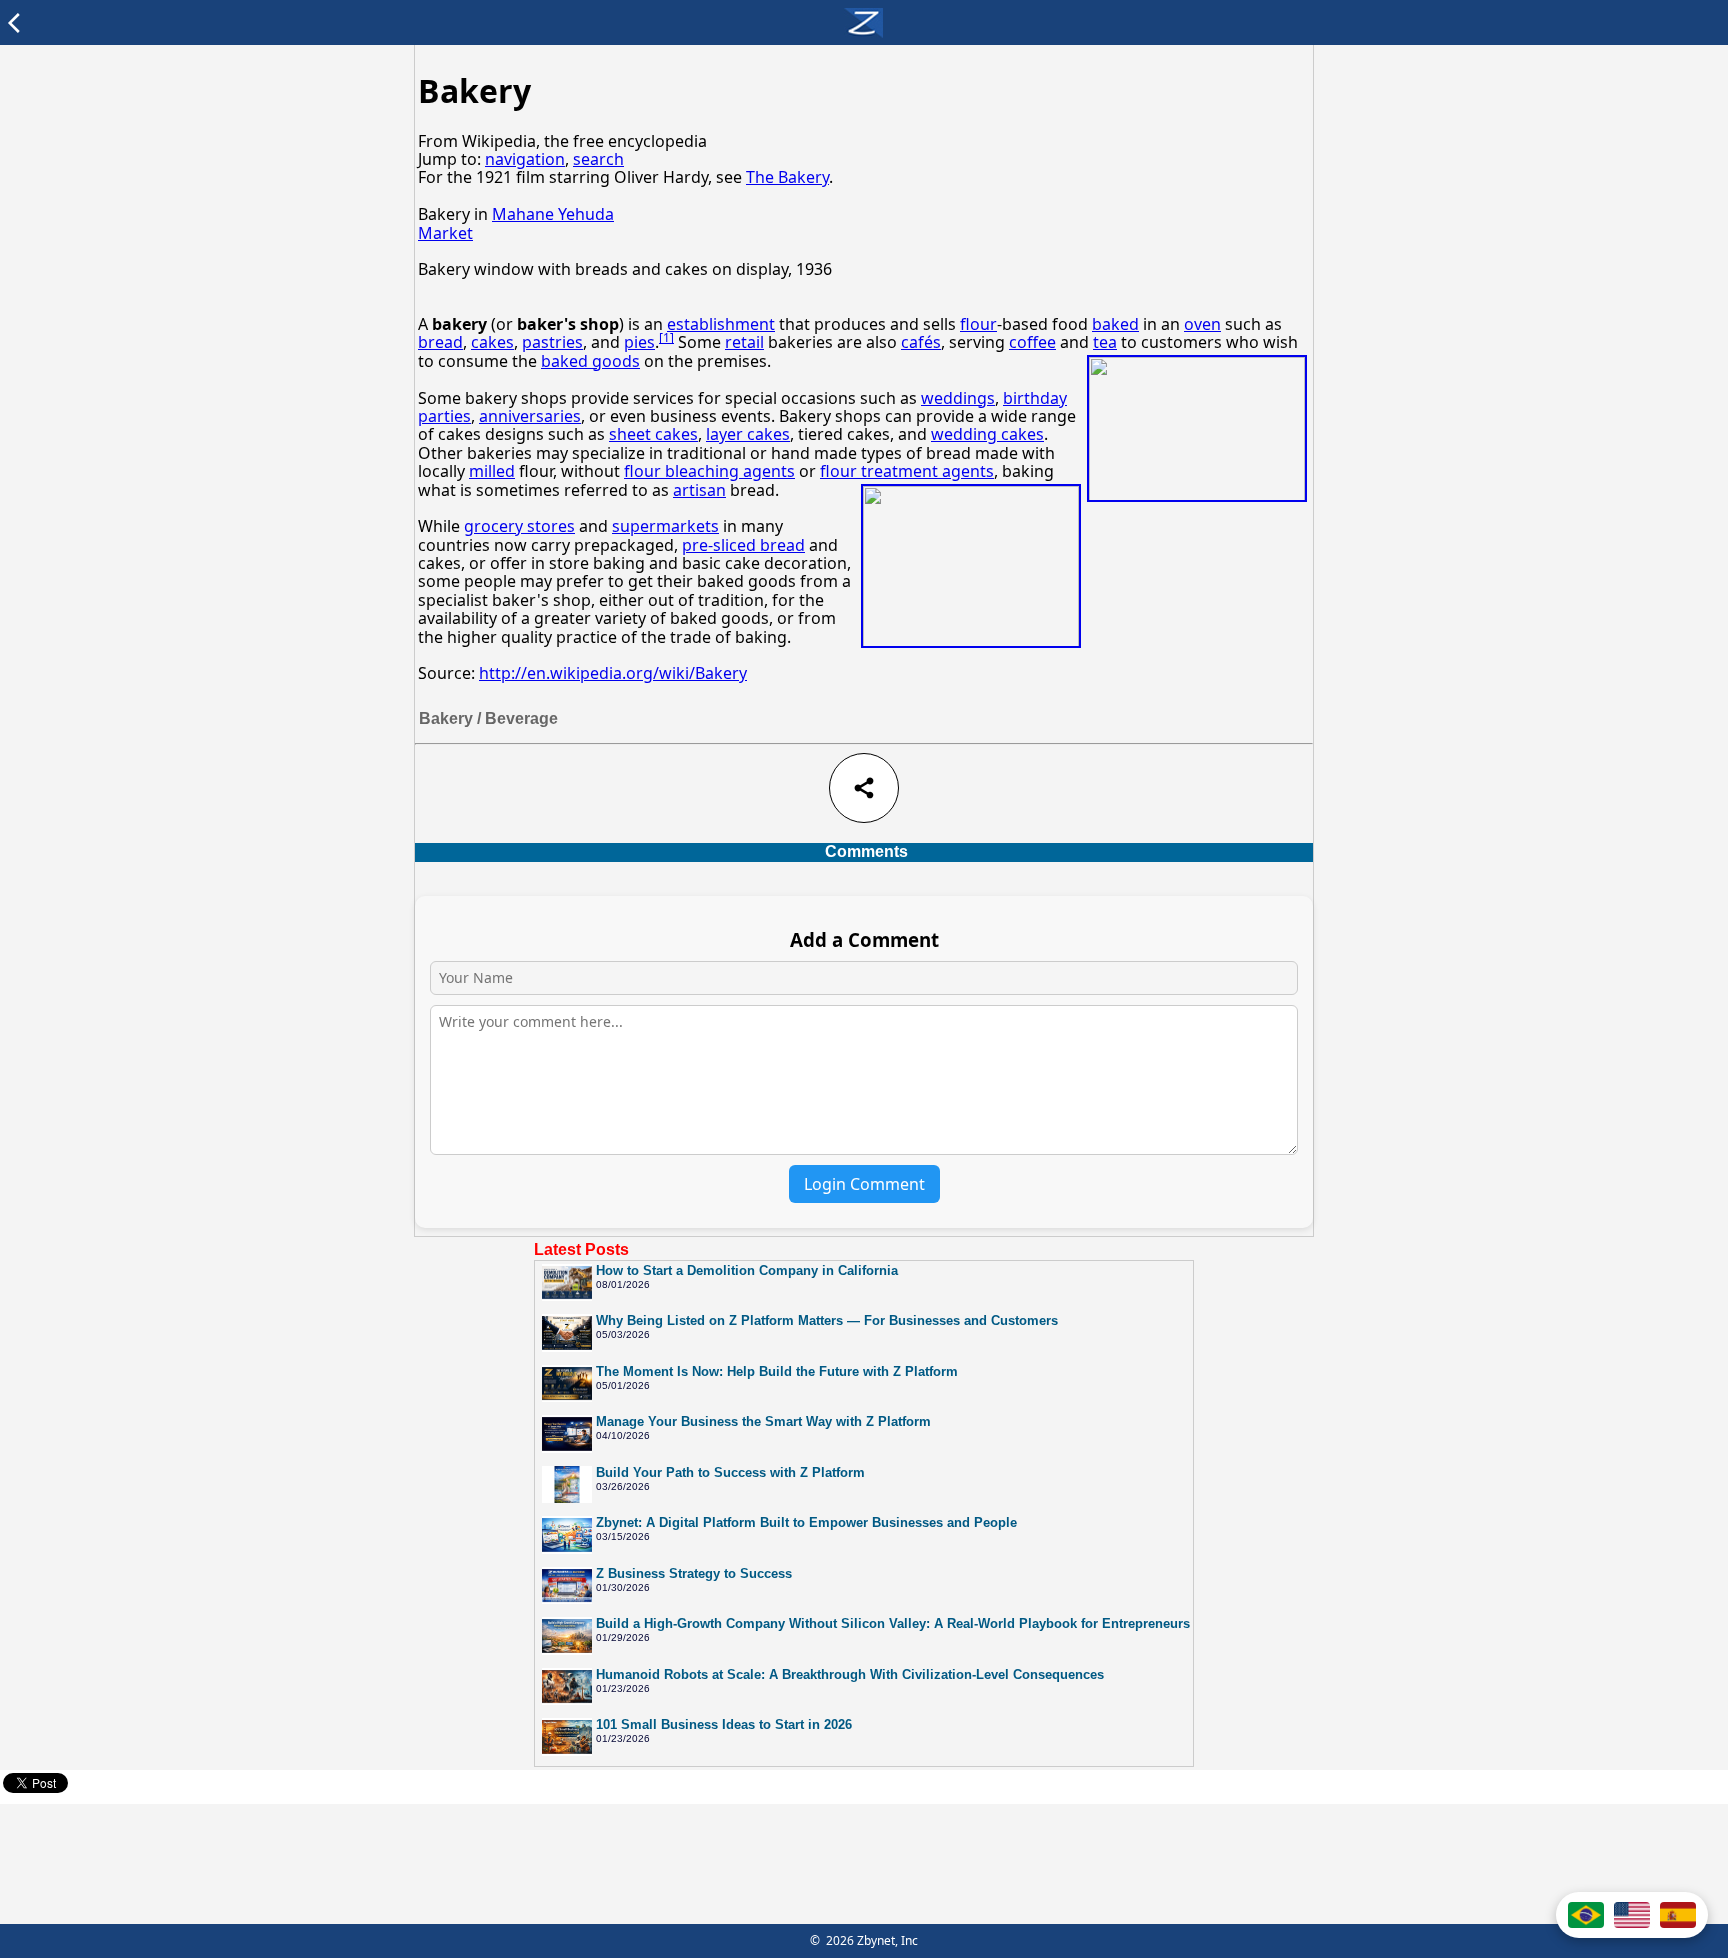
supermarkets (665, 526)
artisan (699, 490)
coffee (1032, 342)
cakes (492, 342)
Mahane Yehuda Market (516, 223)
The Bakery (787, 177)
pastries (552, 342)
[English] (1632, 1915)
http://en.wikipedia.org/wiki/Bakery (613, 673)
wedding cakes (987, 434)
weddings (958, 398)
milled (492, 471)
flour (978, 324)
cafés (921, 342)
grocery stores (519, 526)
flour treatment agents (907, 471)
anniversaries (530, 416)
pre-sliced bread (743, 545)
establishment (721, 324)
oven (1202, 324)
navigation (525, 159)
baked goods (590, 361)
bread (440, 342)
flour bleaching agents (709, 471)
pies (639, 342)
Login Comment (864, 1184)
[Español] (1678, 1915)
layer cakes (748, 434)
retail (744, 342)
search (598, 159)
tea (1105, 342)
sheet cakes (653, 434)
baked (1115, 324)
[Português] (1586, 1915)
